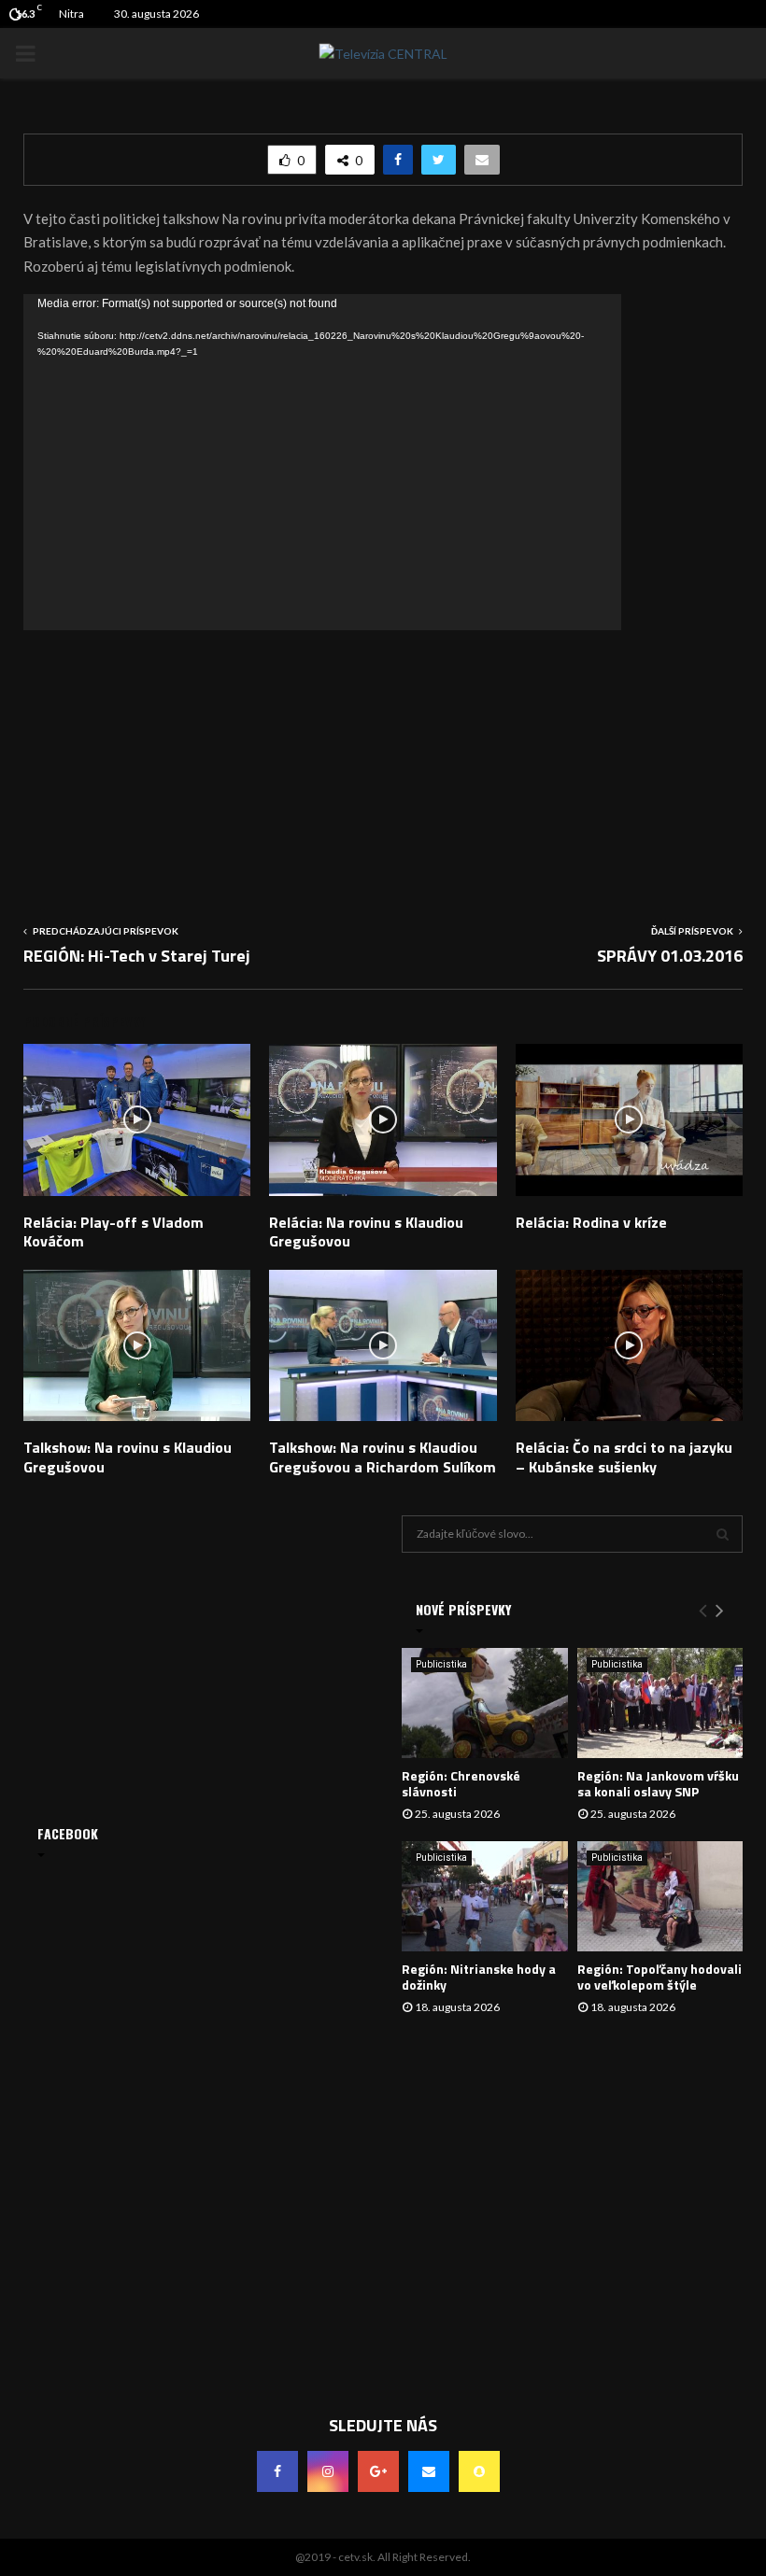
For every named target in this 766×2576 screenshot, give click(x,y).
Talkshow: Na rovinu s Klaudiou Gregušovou (128, 1457)
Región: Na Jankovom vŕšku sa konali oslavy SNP (658, 1783)
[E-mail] (429, 2471)
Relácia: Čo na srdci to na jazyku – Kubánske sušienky (624, 1457)
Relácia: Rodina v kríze (591, 1222)
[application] (322, 462)
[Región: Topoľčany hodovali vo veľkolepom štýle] (660, 1896)
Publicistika (441, 1664)
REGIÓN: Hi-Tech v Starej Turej (137, 956)
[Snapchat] (479, 2471)
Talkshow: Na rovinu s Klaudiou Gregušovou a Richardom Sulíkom (383, 1457)
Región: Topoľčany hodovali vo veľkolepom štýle (660, 1977)
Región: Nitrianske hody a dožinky (479, 1977)
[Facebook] (277, 2471)
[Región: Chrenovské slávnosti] (485, 1703)
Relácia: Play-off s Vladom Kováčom (113, 1232)
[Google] (378, 2471)
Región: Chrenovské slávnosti (461, 1783)
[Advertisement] (383, 761)
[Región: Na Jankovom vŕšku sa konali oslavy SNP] (660, 1703)
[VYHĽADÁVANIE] (723, 1534)
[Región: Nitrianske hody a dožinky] (485, 1896)
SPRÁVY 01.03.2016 (670, 956)
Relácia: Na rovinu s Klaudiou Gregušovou (366, 1232)
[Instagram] (328, 2471)
